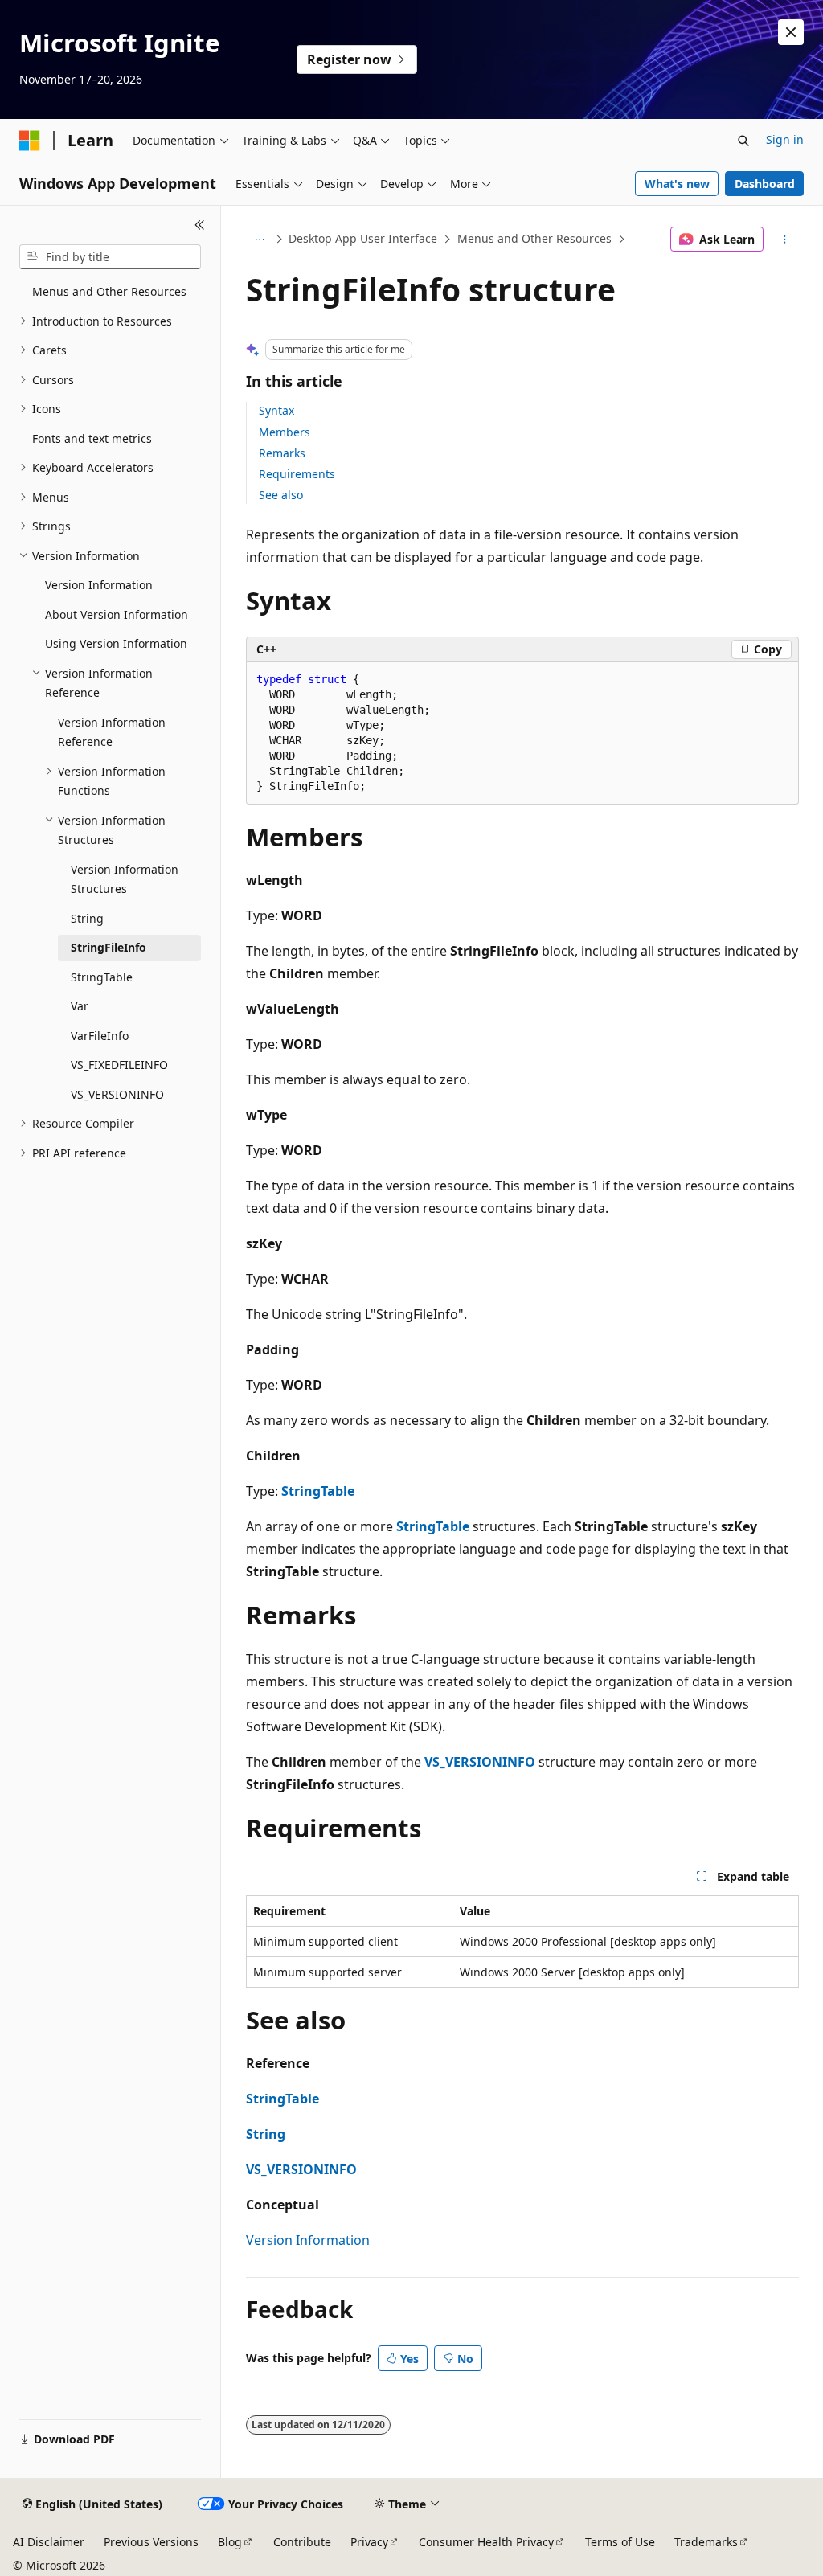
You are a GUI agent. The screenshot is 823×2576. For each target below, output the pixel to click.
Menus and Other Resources (534, 238)
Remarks (282, 453)
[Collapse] (200, 225)
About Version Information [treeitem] (117, 614)
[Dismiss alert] (791, 32)
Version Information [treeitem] (99, 585)
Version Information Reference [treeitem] (112, 732)
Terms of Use (620, 2542)
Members (285, 432)
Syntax (276, 410)
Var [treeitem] (80, 1006)
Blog (230, 2542)
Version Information (308, 2240)
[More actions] (784, 240)
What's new (677, 184)
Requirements (297, 474)
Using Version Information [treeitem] (116, 643)
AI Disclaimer (49, 2542)
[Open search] (743, 141)
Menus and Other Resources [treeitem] (109, 291)
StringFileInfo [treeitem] (109, 947)
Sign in (785, 139)
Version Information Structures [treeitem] (125, 879)
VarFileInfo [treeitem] (100, 1036)
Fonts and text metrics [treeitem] (92, 438)
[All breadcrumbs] (260, 240)
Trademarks (706, 2542)
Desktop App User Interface (363, 238)
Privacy (369, 2542)
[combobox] (110, 257)
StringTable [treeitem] (102, 977)
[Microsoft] (30, 141)
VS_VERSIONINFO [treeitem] (117, 1094)
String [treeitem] (87, 918)
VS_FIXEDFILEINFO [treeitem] (119, 1065)
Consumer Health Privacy (486, 2542)
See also (281, 495)
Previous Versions (151, 2542)
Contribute (302, 2542)
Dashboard (765, 184)
